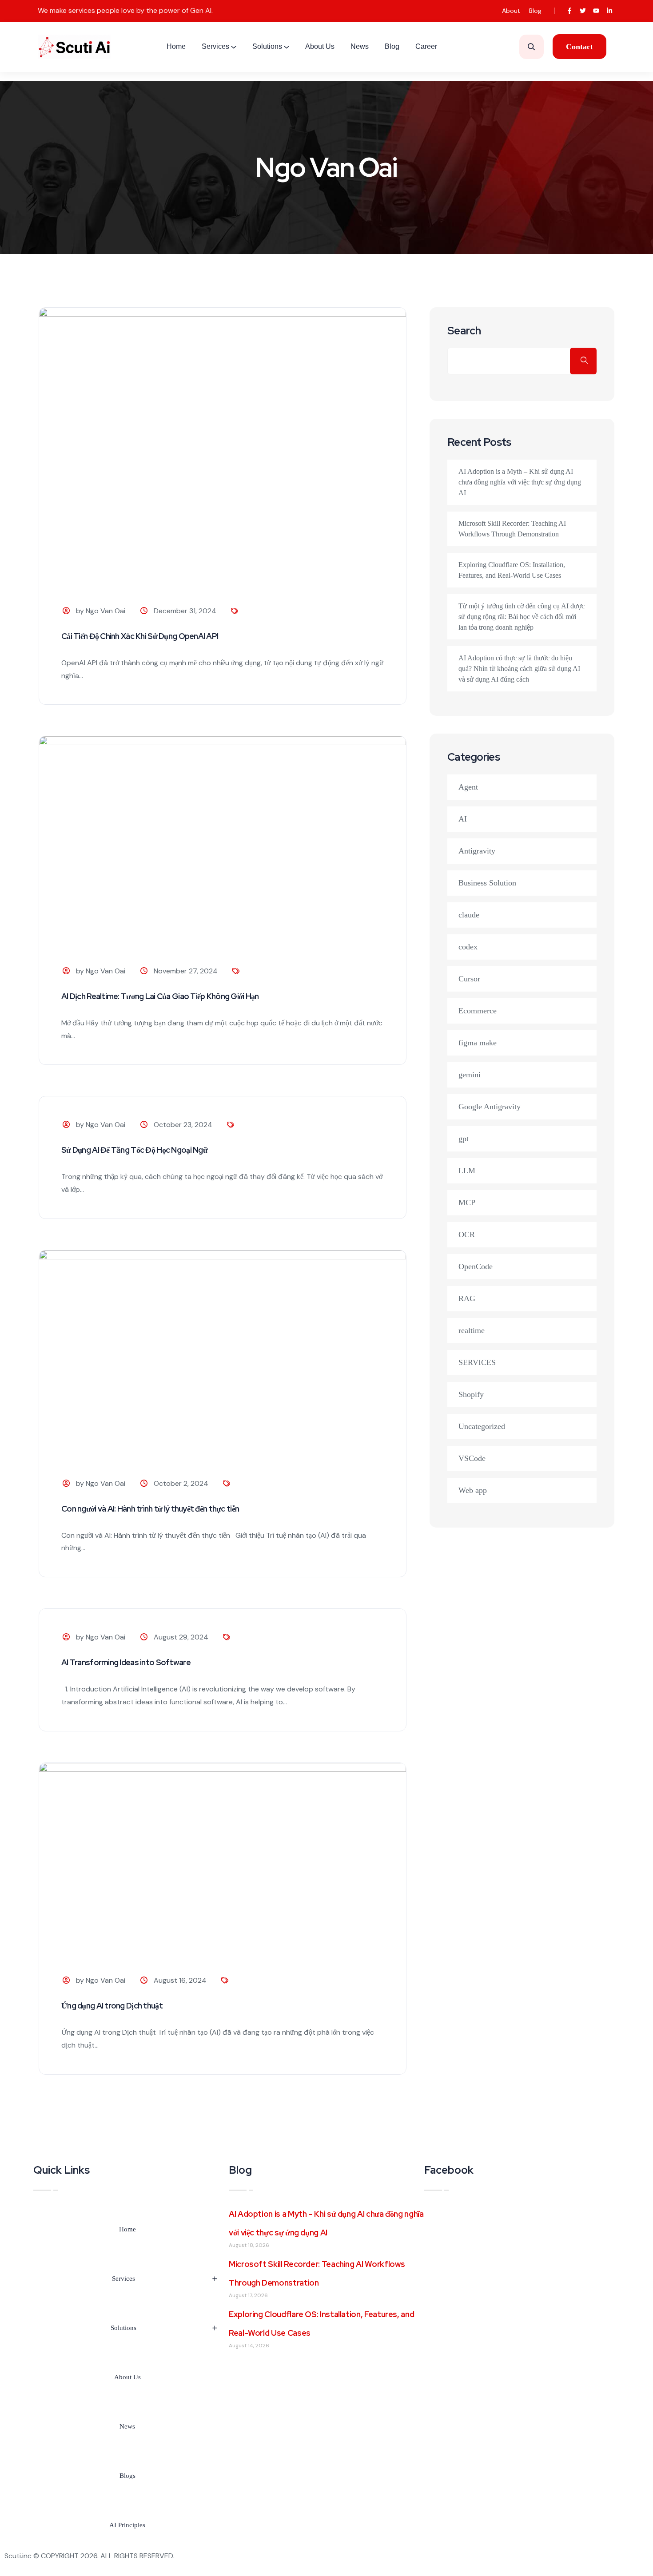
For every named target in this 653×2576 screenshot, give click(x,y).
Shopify (471, 1394)
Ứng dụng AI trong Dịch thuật (112, 2006)
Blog (535, 11)
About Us (320, 46)
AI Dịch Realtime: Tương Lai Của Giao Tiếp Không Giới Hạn (160, 996)
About (511, 11)
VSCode (472, 1458)
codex (468, 947)
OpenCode (476, 1266)
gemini (470, 1075)
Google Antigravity (490, 1107)
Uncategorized (482, 1426)
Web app (473, 1490)
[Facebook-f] (569, 11)
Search (464, 331)
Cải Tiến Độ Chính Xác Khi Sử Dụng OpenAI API (140, 636)
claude (469, 915)
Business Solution (487, 883)
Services (215, 46)
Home (176, 46)
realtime (472, 1330)
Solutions (267, 46)
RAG (467, 1298)
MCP (467, 1203)
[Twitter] (583, 11)
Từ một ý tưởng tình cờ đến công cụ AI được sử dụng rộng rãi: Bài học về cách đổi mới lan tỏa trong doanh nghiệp (522, 617)
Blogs (127, 2476)
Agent (468, 787)
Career (426, 46)
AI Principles (127, 2525)
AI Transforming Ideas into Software (126, 1662)
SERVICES (477, 1362)
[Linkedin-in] (610, 11)
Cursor (469, 979)
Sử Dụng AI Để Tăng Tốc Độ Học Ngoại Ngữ (134, 1150)
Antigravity (477, 851)
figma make (478, 1043)
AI (463, 819)
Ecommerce (478, 1011)
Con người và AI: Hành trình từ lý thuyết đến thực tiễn (150, 1509)
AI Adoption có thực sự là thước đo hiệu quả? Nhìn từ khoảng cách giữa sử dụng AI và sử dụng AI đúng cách (519, 669)
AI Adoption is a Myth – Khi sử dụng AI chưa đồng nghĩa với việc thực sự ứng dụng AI (520, 482)
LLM (467, 1171)
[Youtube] (596, 11)
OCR (467, 1234)
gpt (464, 1139)
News (360, 46)
